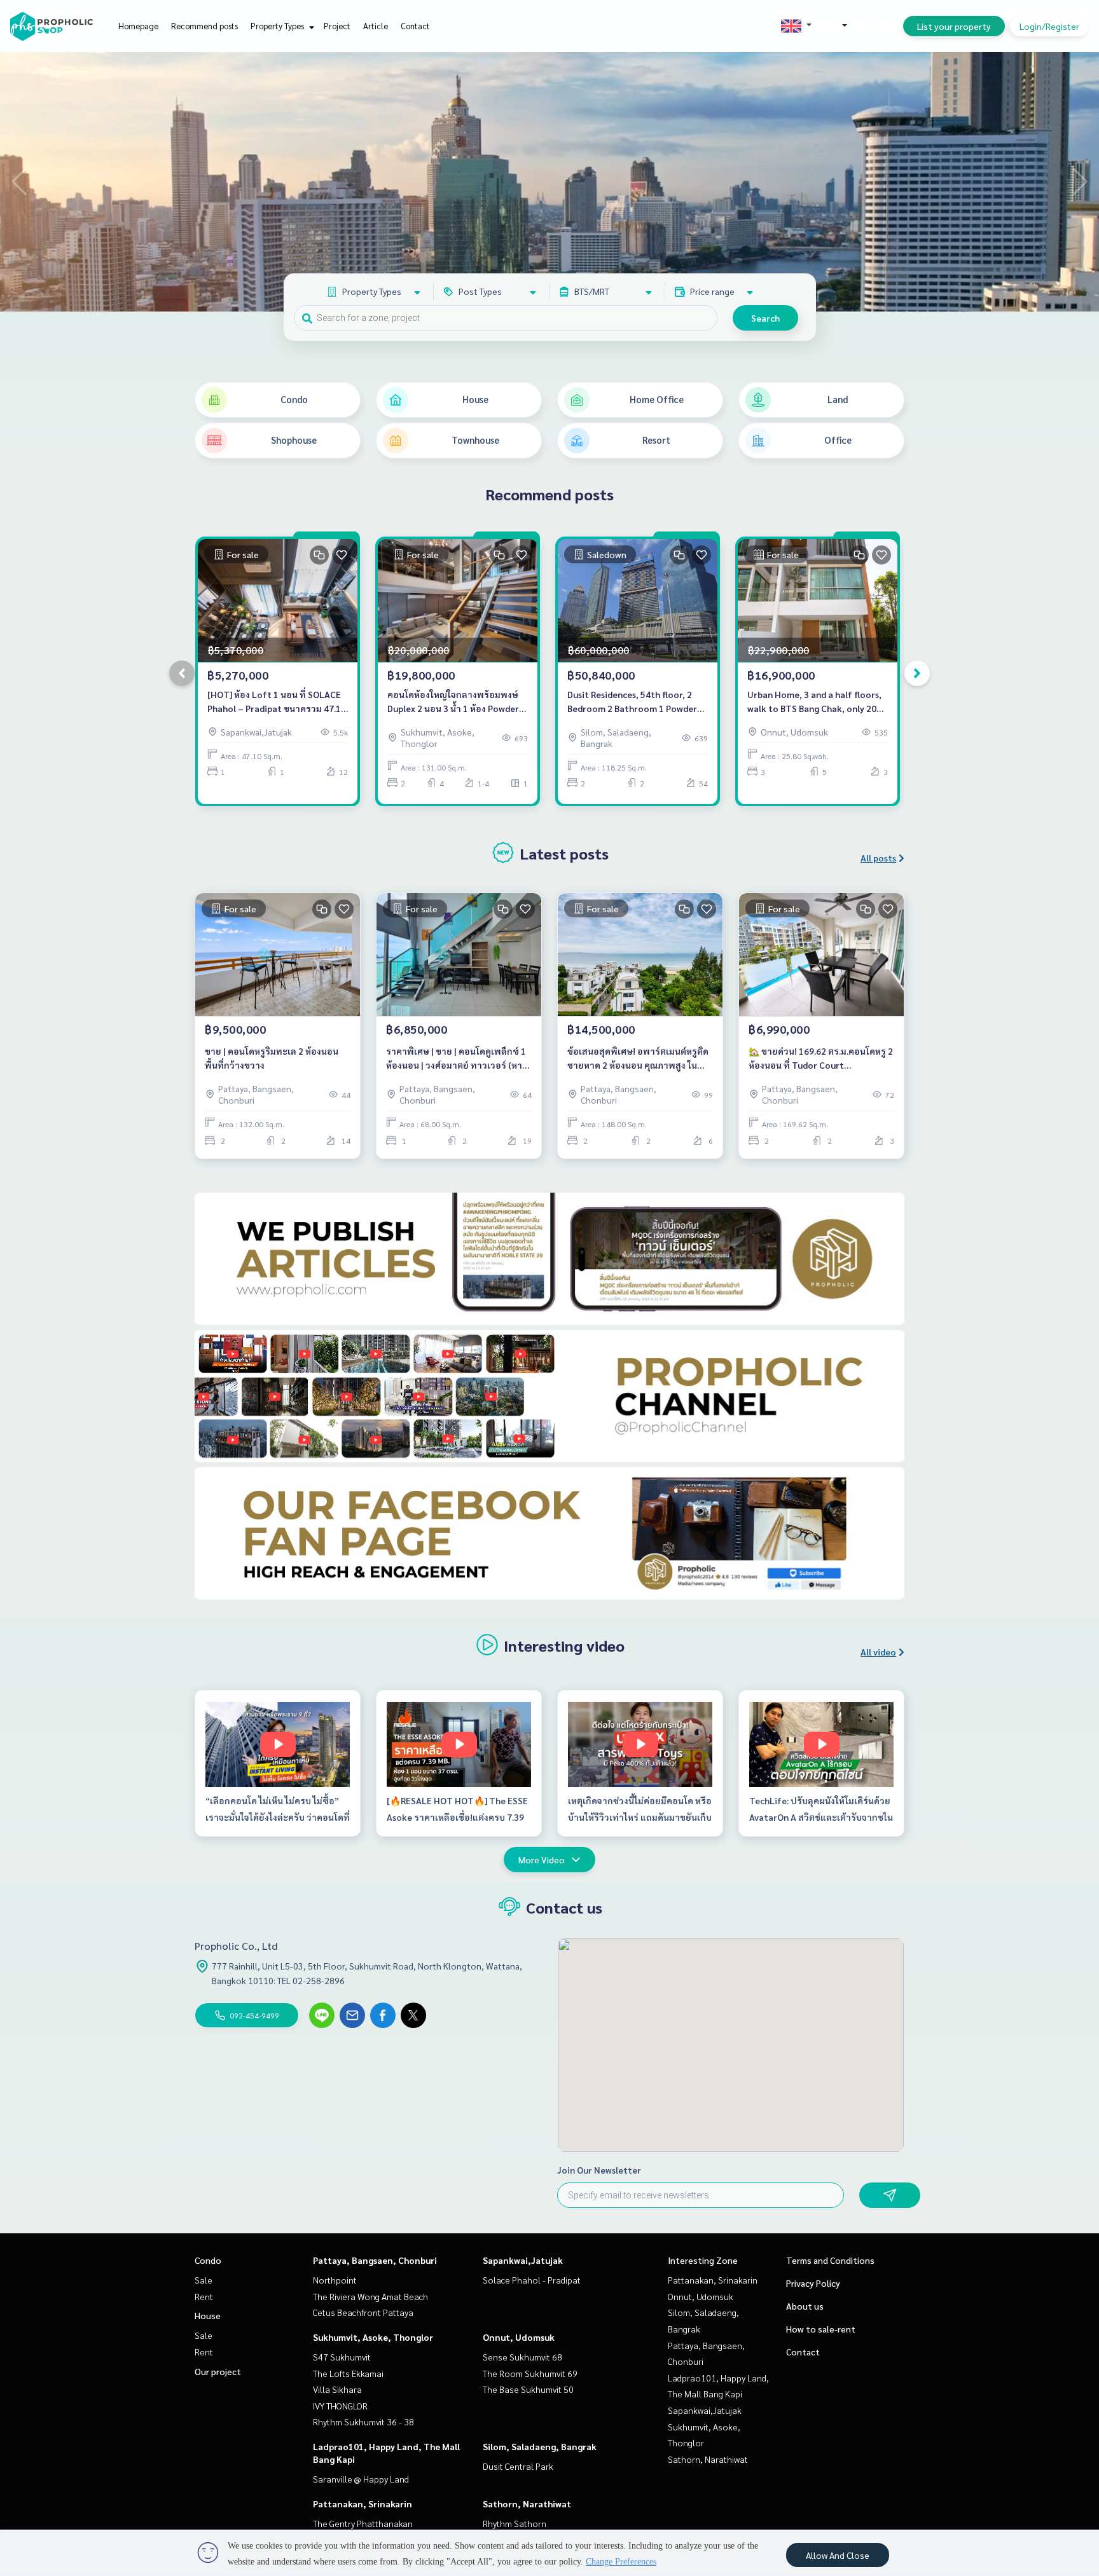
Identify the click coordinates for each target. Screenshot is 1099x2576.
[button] (1080, 182)
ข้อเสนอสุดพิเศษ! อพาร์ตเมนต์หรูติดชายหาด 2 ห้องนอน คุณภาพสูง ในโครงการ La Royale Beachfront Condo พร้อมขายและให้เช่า (638, 1059)
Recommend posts (204, 26)
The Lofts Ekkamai (348, 2373)
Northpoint (335, 2280)
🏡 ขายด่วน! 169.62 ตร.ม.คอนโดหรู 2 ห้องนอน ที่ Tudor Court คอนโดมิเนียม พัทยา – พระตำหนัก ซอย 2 (821, 1059)
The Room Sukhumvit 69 (530, 2373)
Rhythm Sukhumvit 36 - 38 (363, 2422)
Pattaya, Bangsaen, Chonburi (375, 2260)
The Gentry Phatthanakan (363, 2523)
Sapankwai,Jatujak (523, 2260)
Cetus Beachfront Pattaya (363, 2312)
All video (878, 1652)
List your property (954, 26)
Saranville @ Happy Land (361, 2479)
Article (376, 26)
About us (805, 2306)
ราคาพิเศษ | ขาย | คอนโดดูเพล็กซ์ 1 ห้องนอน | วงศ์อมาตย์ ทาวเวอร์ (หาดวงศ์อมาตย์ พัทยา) (457, 1059)
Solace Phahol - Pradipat (532, 2280)
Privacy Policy (813, 2283)
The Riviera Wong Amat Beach (370, 2296)
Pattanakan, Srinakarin (363, 2504)
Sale (204, 2280)
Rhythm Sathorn (515, 2523)
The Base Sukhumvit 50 (528, 2389)
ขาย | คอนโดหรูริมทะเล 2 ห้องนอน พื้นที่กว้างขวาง (272, 1058)
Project (337, 26)
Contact (415, 26)
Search (765, 318)
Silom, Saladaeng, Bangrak (540, 2446)
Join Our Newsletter (599, 2170)
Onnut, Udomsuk (519, 2337)
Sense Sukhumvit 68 (522, 2357)
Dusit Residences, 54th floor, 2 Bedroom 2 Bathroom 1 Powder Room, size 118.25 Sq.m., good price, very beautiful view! (632, 702)
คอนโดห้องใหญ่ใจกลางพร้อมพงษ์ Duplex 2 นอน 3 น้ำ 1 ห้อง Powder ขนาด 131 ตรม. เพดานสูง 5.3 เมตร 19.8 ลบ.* (454, 702)
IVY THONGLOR (340, 2406)
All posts (878, 858)
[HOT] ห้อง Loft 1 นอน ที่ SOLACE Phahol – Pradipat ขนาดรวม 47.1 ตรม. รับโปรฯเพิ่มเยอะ (274, 702)
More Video (542, 1860)
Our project (218, 2371)
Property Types (278, 26)
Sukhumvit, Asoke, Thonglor (373, 2337)
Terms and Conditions (830, 2260)
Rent (204, 2296)
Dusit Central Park (518, 2466)
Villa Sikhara (337, 2389)
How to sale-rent (821, 2329)
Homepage (138, 26)
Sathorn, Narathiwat (527, 2504)
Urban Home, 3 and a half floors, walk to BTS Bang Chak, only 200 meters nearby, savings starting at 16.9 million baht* (814, 702)
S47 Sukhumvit (342, 2357)
